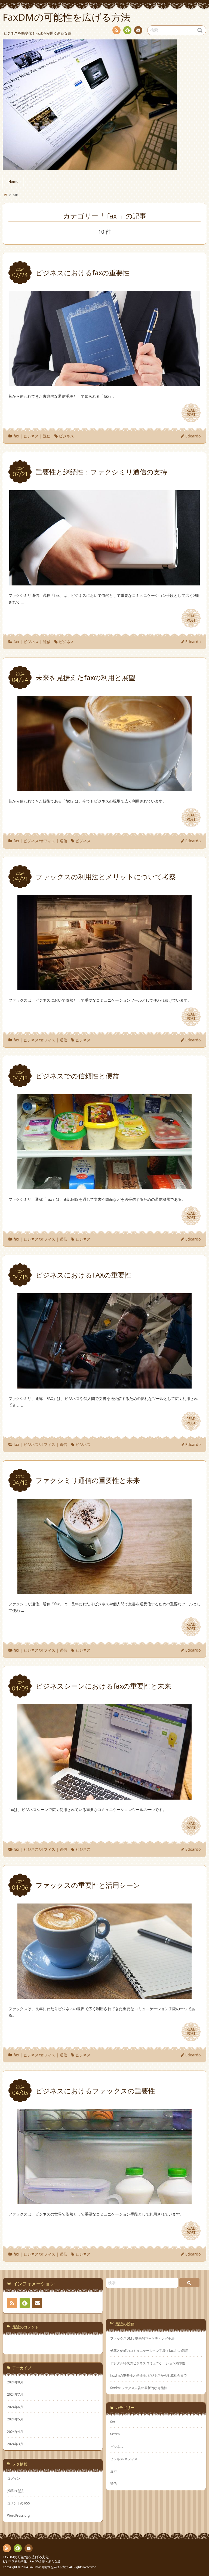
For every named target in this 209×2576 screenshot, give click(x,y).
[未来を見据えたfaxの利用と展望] (104, 788)
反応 (113, 2471)
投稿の (15, 2491)
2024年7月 (15, 2394)
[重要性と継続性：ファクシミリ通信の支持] (104, 582)
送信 (47, 436)
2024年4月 (15, 2432)
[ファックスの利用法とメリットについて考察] (104, 987)
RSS (116, 30)
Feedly (127, 30)
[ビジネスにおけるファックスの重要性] (104, 2201)
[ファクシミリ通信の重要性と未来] (104, 1591)
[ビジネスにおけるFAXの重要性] (104, 1385)
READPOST (191, 412)
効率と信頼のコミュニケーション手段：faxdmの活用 (149, 2351)
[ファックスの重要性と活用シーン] (104, 1995)
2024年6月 (15, 2407)
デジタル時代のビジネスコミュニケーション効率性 (148, 2363)
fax (16, 436)
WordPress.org (18, 2515)
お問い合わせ (138, 30)
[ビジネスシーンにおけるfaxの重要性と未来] (104, 1796)
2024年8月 (15, 2382)
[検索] (189, 2283)
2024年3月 (15, 2444)
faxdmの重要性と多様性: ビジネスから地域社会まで (148, 2375)
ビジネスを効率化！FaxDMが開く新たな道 (32, 2561)
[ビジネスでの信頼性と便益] (104, 1186)
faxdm (115, 2434)
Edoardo (193, 436)
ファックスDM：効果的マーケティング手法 (142, 2338)
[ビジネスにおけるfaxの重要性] (104, 383)
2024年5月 (15, 2419)
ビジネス (31, 436)
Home (13, 182)
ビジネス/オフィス (39, 841)
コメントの (19, 2503)
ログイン (14, 2478)
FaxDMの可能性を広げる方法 (26, 2557)
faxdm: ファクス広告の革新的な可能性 (139, 2388)
